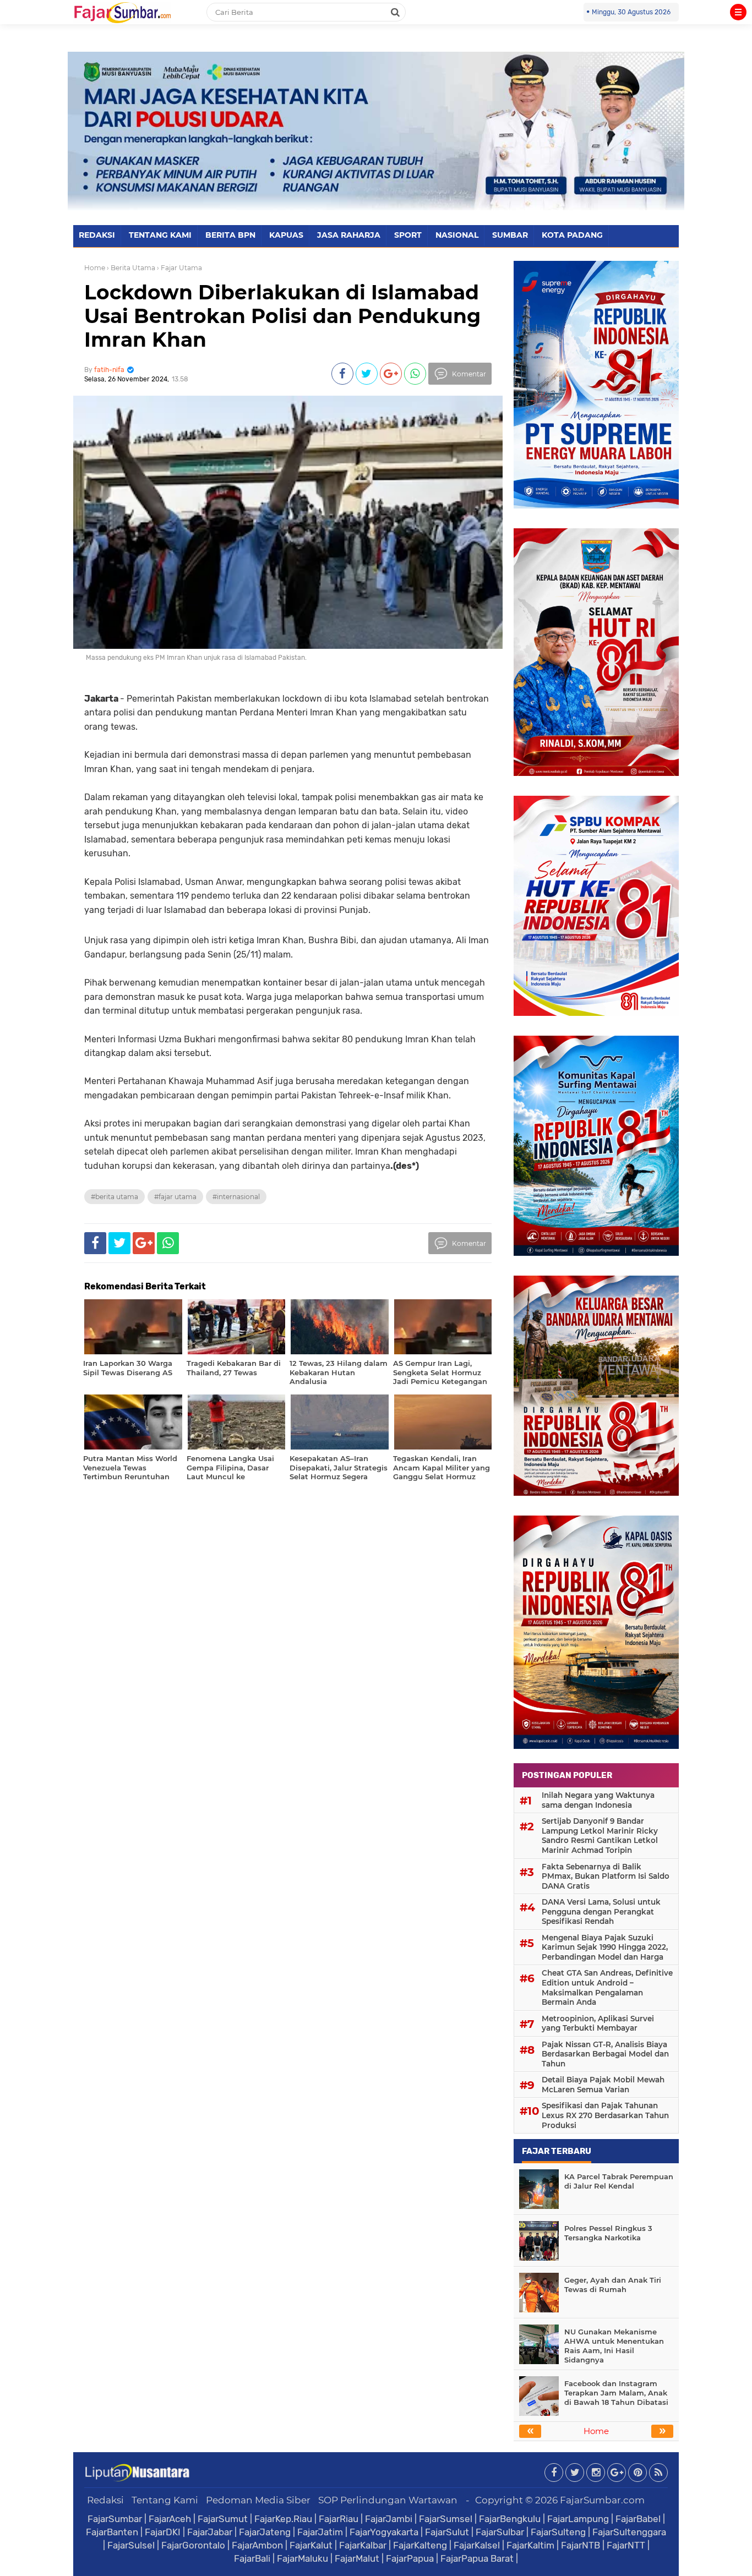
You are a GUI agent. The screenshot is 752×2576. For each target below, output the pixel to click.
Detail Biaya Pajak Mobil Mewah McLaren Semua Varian (603, 2085)
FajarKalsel (477, 2545)
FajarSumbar (115, 2519)
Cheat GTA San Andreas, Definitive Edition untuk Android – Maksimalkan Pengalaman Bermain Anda (607, 1987)
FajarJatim (320, 2532)
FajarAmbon (257, 2545)
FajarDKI (163, 2532)
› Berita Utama (131, 268)
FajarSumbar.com (602, 2500)
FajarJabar (210, 2532)
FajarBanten (112, 2532)
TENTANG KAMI (160, 235)
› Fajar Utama (179, 268)
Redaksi (105, 2500)
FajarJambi (389, 2519)
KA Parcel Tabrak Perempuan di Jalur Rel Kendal (619, 2181)
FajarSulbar (500, 2532)
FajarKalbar (363, 2545)
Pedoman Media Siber (258, 2500)
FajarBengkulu (510, 2519)
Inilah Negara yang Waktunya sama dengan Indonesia (598, 1800)
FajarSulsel (131, 2545)
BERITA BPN (230, 235)
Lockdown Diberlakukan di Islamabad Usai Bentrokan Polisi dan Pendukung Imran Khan (282, 316)
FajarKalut (311, 2545)
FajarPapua (410, 2558)
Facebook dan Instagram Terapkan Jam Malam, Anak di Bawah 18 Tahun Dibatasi (616, 2393)
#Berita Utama (115, 1197)
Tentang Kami (165, 2500)
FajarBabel (638, 2519)
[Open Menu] (738, 12)
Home (95, 268)
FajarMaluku (303, 2558)
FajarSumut (223, 2519)
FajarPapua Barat (477, 2558)
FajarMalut (357, 2558)
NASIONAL (457, 235)
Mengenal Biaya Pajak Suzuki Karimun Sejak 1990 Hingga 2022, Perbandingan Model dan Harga (605, 1947)
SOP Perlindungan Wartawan (388, 2500)
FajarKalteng (420, 2545)
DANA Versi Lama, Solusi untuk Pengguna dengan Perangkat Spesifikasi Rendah (601, 1912)
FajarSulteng (558, 2532)
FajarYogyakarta (384, 2532)
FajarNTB (581, 2545)
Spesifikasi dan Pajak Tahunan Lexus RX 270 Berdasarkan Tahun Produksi (605, 2115)
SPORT (408, 235)
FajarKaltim (530, 2545)
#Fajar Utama (175, 1197)
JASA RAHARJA (349, 235)
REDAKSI (97, 235)
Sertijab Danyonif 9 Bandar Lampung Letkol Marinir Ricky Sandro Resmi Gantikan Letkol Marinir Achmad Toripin (600, 1836)
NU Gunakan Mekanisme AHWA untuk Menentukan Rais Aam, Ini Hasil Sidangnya (614, 2346)
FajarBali (252, 2558)
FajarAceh (170, 2519)
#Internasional (236, 1197)
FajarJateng (265, 2532)
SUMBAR (510, 235)
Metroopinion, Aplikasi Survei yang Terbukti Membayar (598, 2023)
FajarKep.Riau (283, 2519)
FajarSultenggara (629, 2532)
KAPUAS (286, 235)
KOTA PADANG (572, 235)
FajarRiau (339, 2519)
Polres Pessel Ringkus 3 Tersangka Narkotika (608, 2233)
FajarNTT (626, 2545)
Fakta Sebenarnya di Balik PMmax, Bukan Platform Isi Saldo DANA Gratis (606, 1876)
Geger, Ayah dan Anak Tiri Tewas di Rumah (613, 2285)
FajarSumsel (446, 2519)
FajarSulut (447, 2532)
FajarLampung (578, 2519)
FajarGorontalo (193, 2545)
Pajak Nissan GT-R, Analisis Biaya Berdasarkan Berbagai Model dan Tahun (605, 2054)
